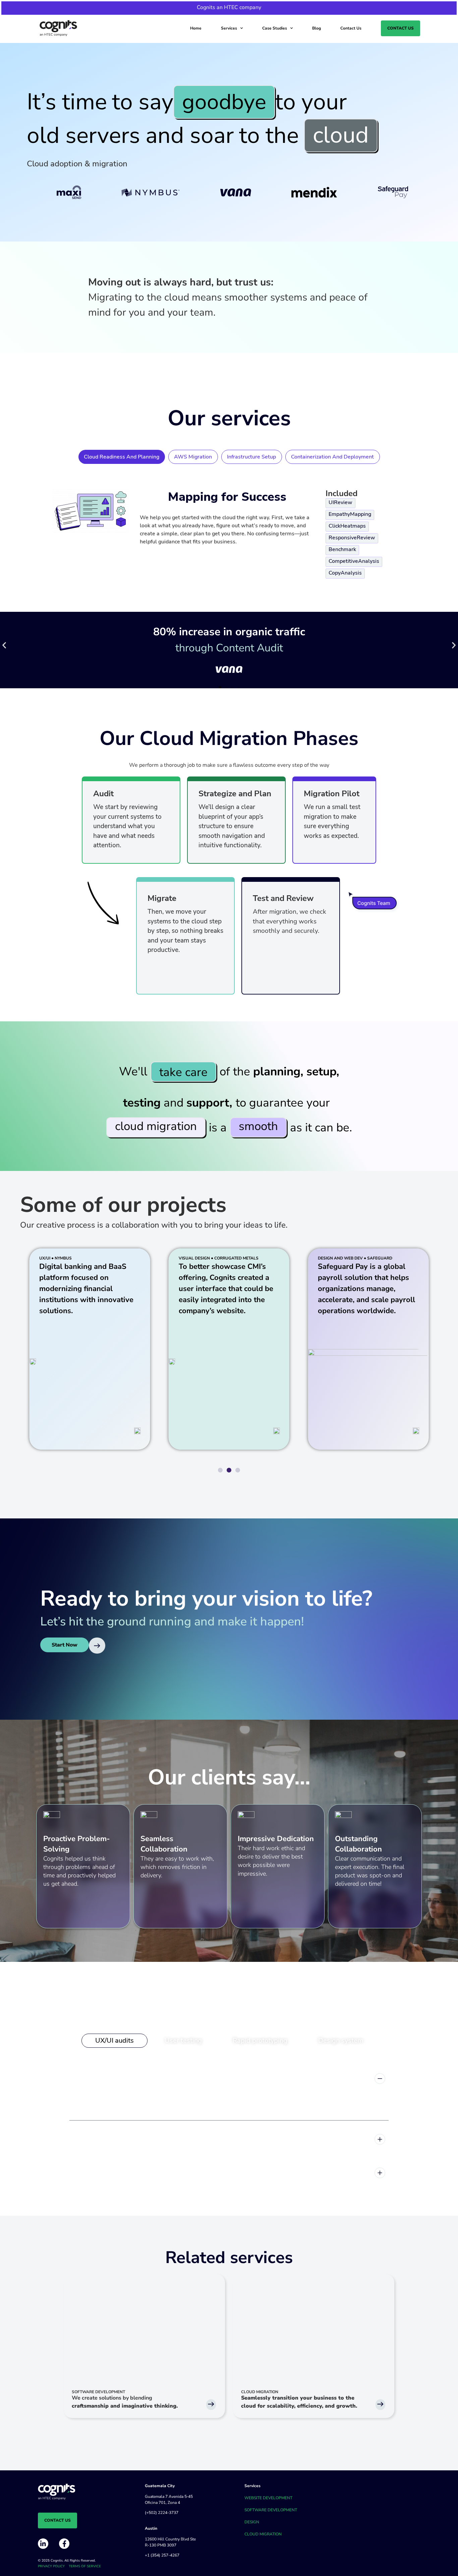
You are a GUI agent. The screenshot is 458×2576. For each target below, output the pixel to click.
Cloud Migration (263, 2534)
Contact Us (351, 28)
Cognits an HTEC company (229, 7)
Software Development (271, 2510)
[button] (4, 645)
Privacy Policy (51, 2566)
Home (196, 28)
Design (252, 2522)
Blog (317, 28)
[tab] (122, 457)
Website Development (268, 2498)
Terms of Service (85, 2566)
